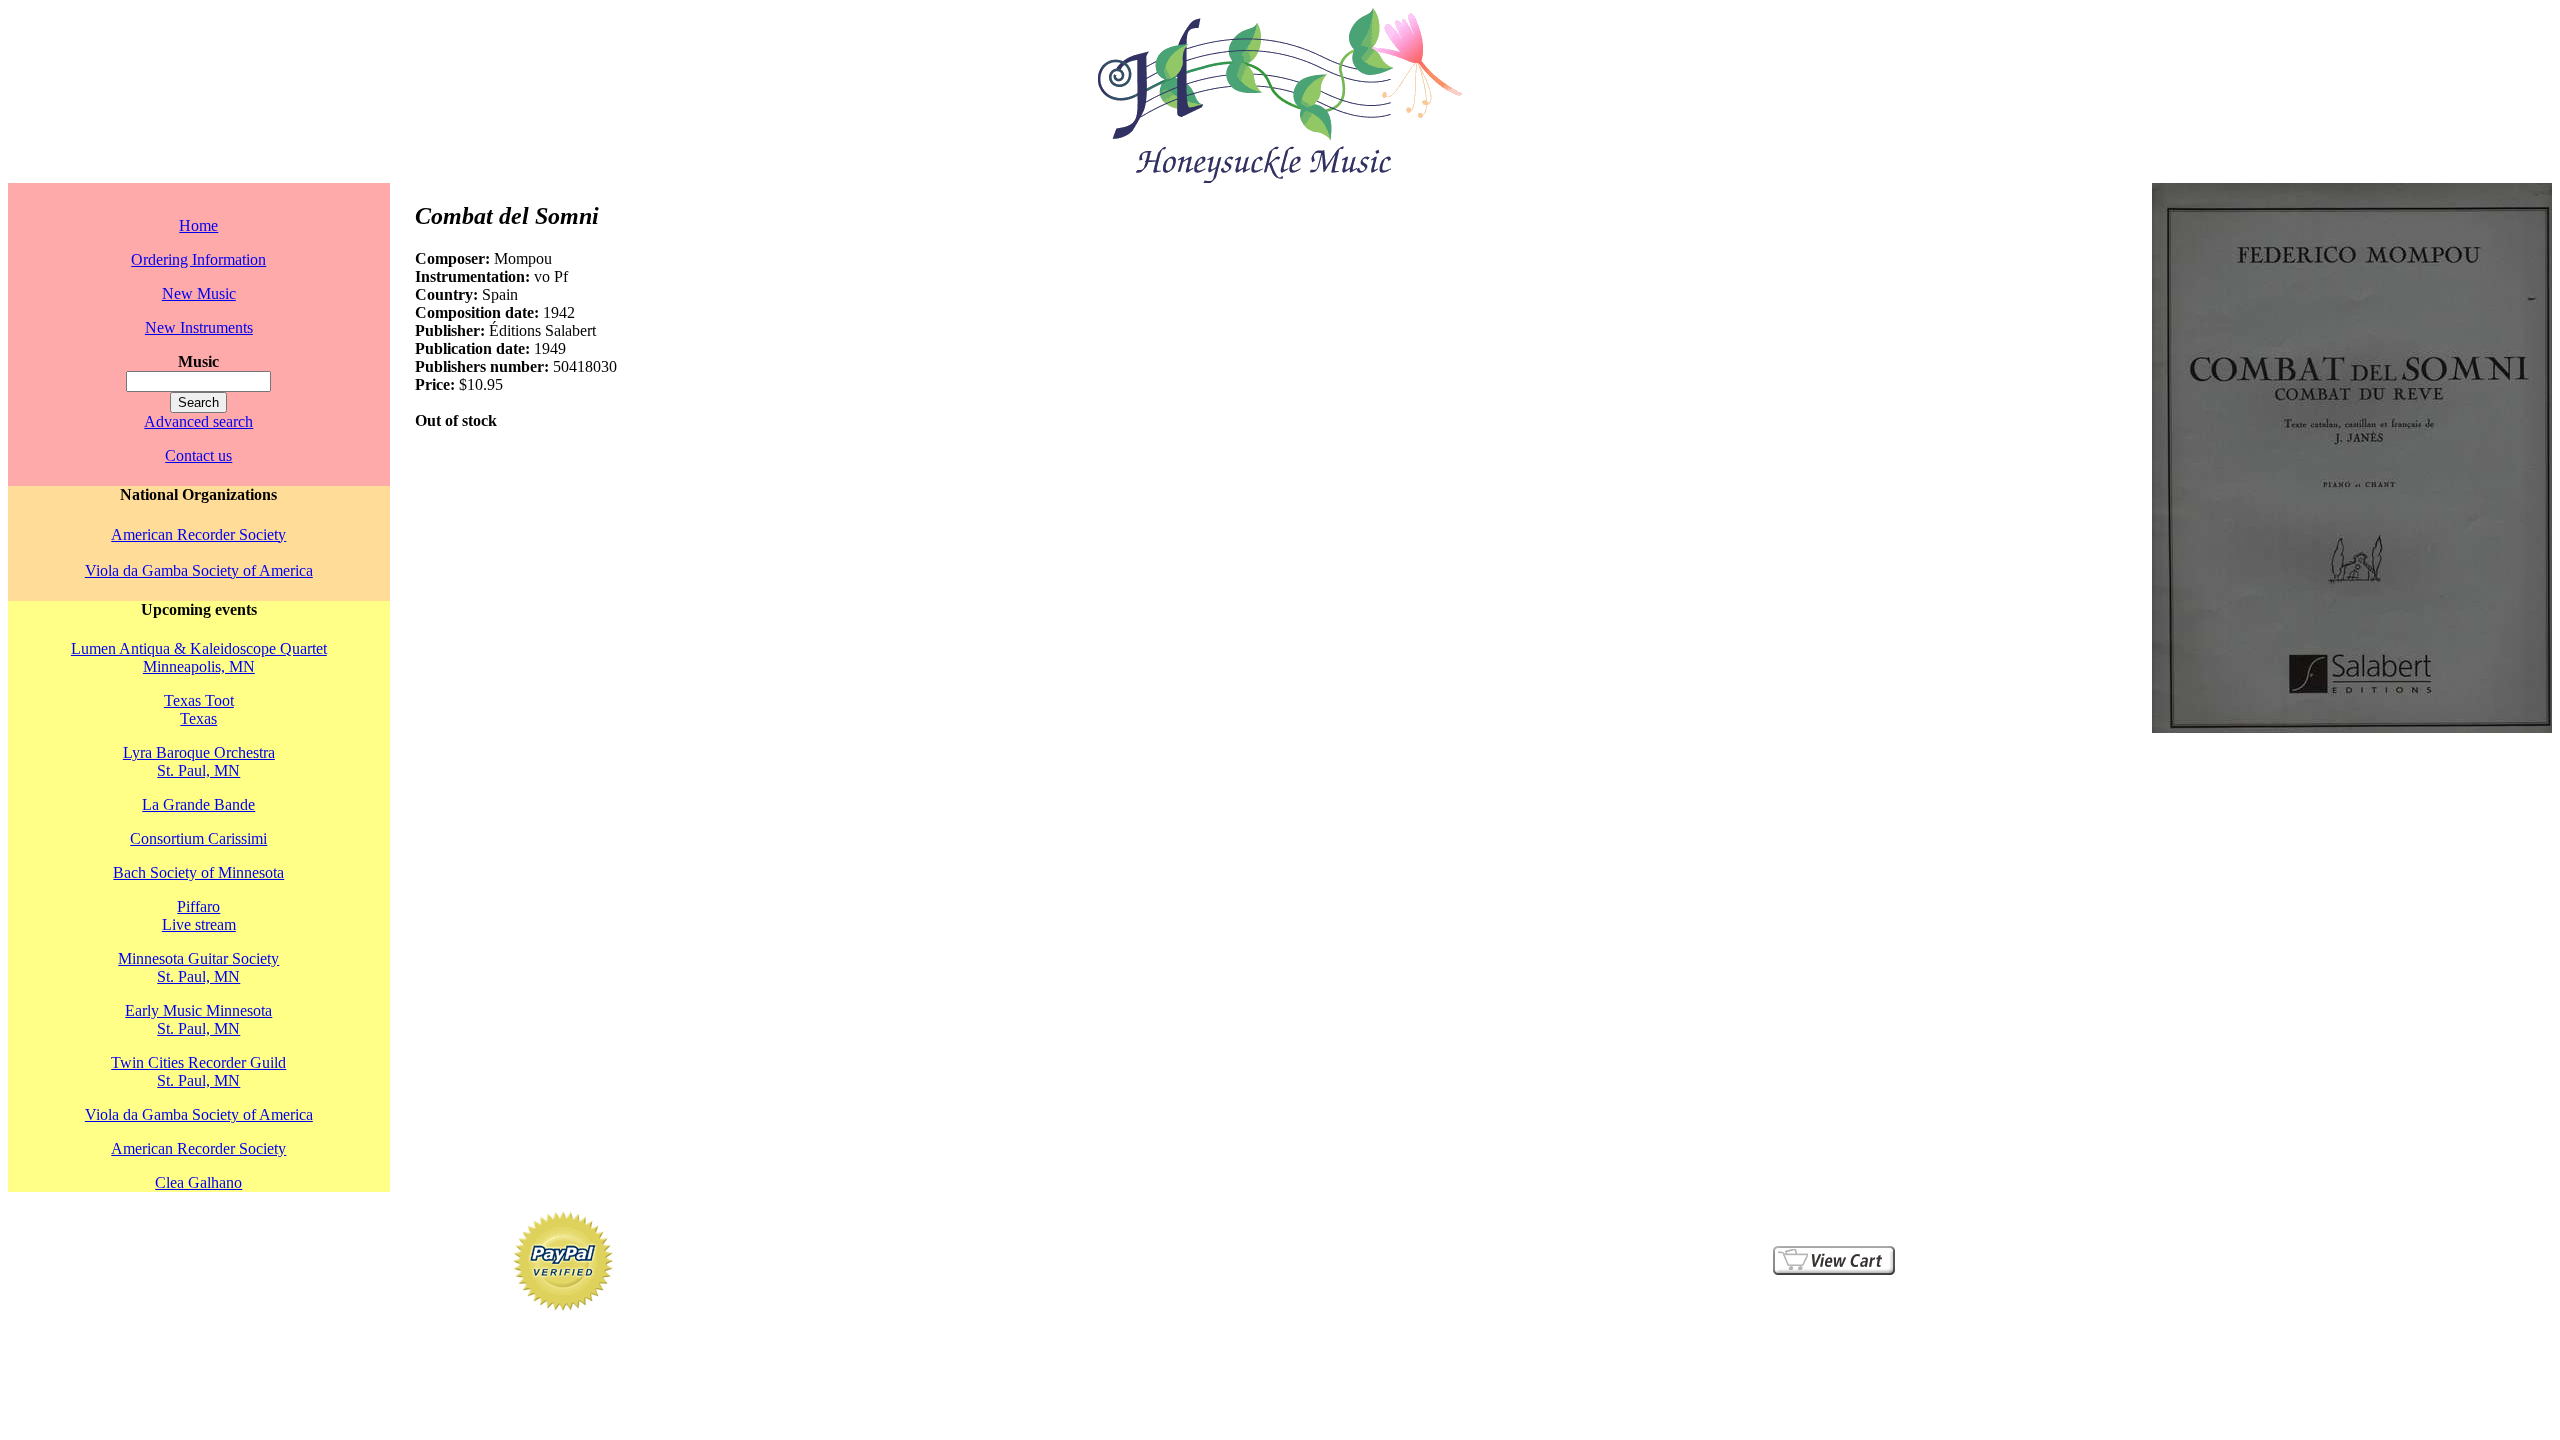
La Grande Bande (198, 804)
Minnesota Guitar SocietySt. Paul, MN (198, 967)
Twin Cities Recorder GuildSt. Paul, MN (198, 1071)
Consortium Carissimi (198, 838)
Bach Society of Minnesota (198, 872)
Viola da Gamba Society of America (199, 570)
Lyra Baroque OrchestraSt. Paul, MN (199, 761)
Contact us (198, 455)
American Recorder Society (198, 534)
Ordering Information (198, 259)
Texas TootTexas (199, 709)
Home (198, 225)
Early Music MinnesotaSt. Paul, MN (198, 1019)
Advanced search (198, 421)
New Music (199, 293)
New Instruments (199, 327)
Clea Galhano (198, 1182)
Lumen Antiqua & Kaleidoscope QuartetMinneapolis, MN (199, 657)
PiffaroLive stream (199, 915)
